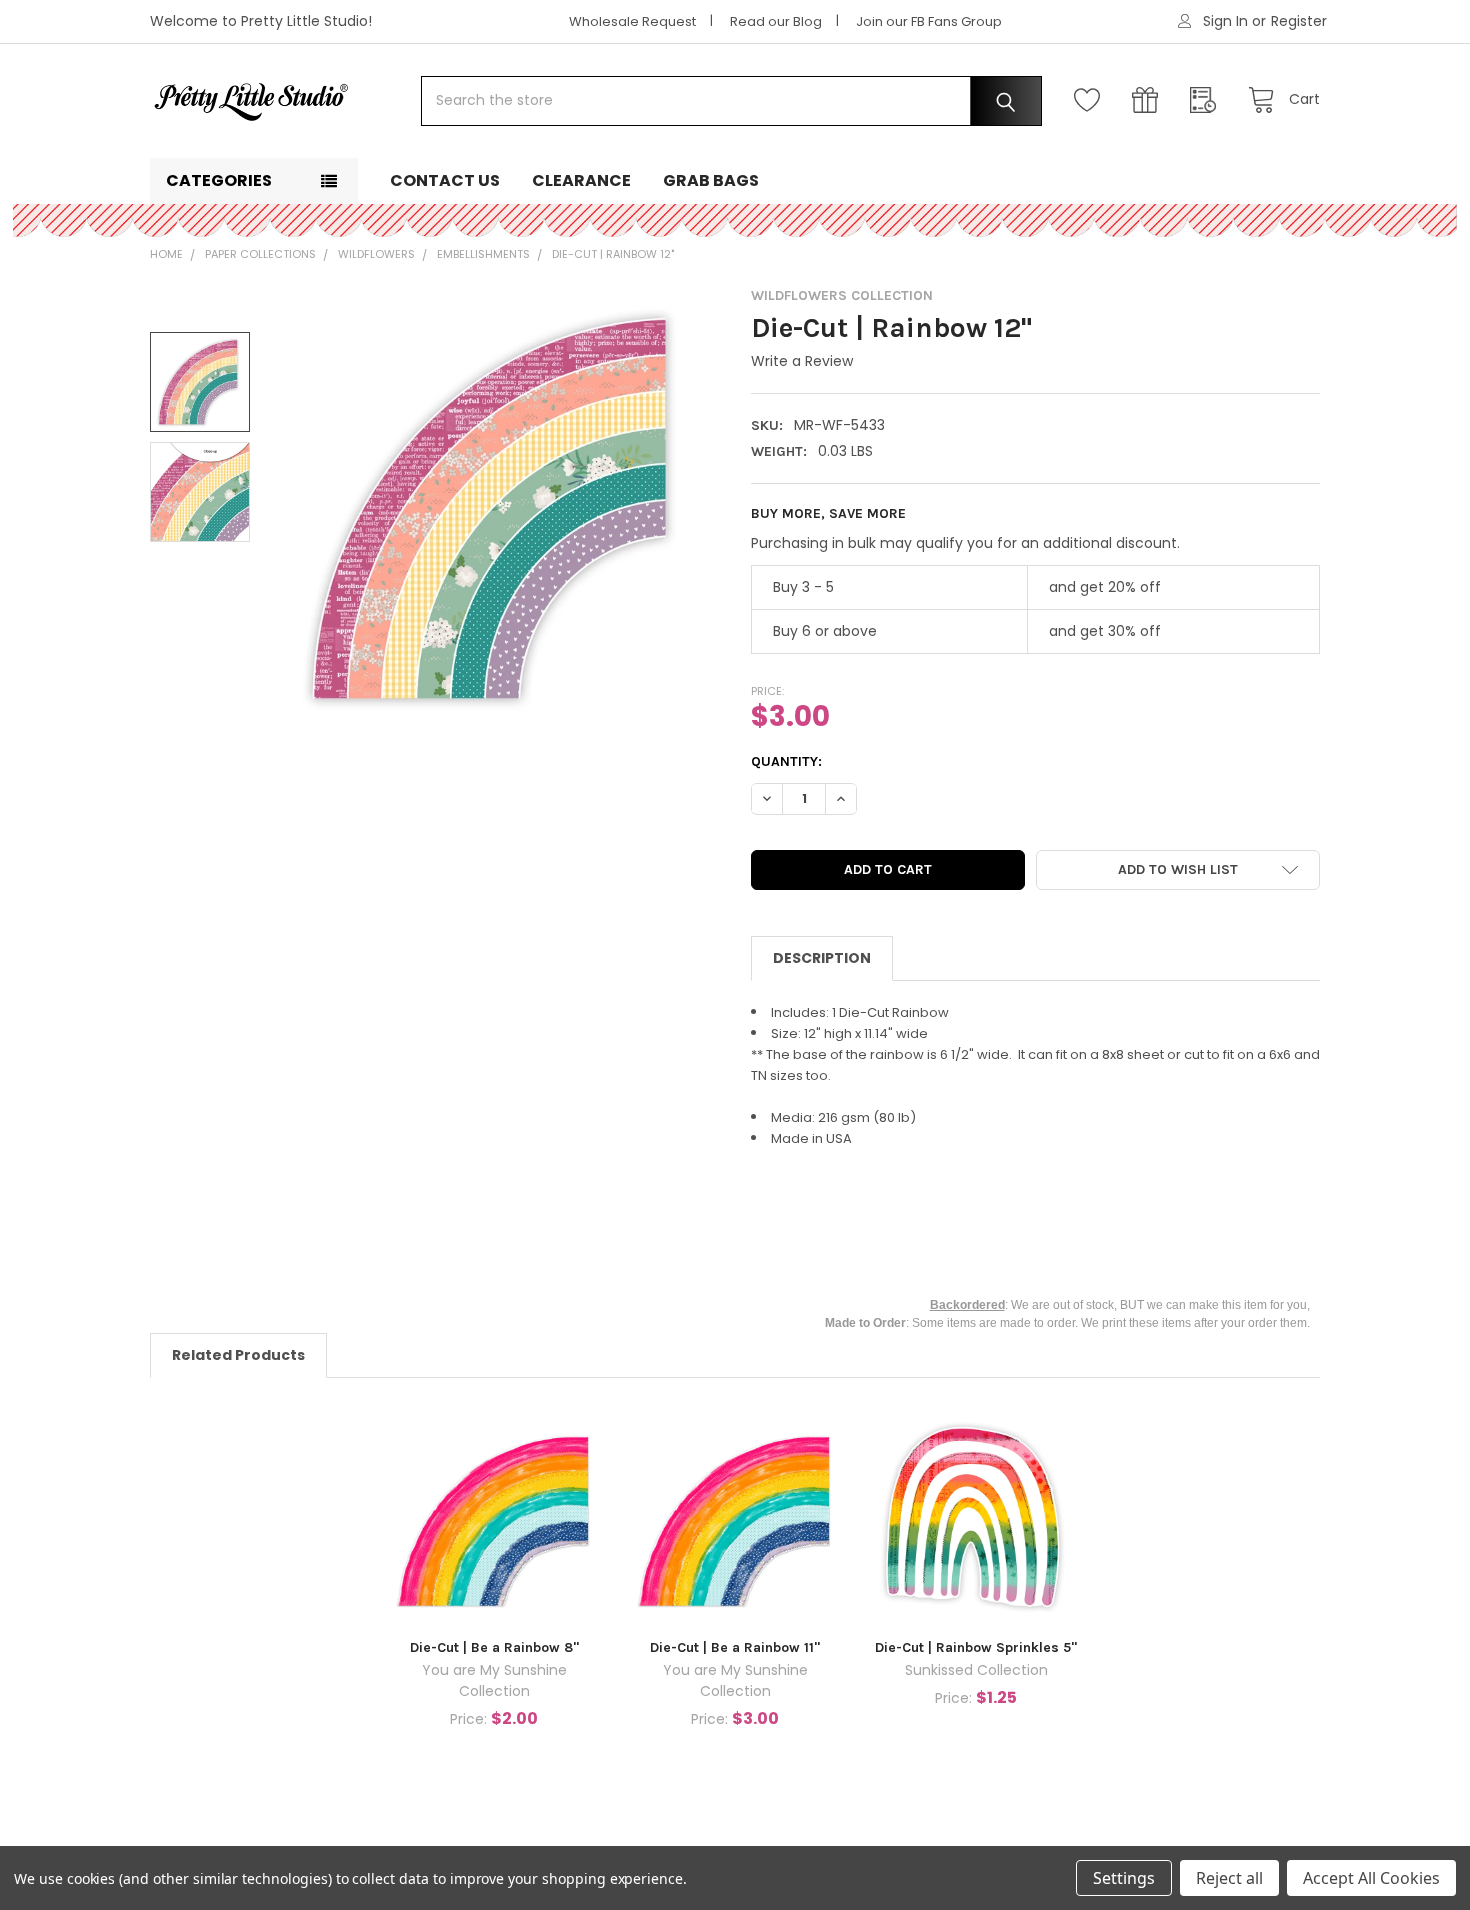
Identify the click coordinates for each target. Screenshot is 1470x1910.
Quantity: (786, 761)
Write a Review (802, 361)
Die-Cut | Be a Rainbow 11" (735, 1647)
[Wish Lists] (1092, 100)
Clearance (581, 180)
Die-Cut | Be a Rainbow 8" (494, 1647)
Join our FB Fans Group (929, 21)
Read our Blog (776, 21)
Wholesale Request (632, 21)
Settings (1124, 1878)
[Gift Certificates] (1150, 100)
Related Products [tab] (238, 1355)
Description (822, 958)
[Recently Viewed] (1208, 100)
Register (1299, 21)
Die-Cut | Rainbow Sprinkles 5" (976, 1647)
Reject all (1229, 1878)
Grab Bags (711, 180)
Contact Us (445, 180)
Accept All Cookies (1371, 1878)
